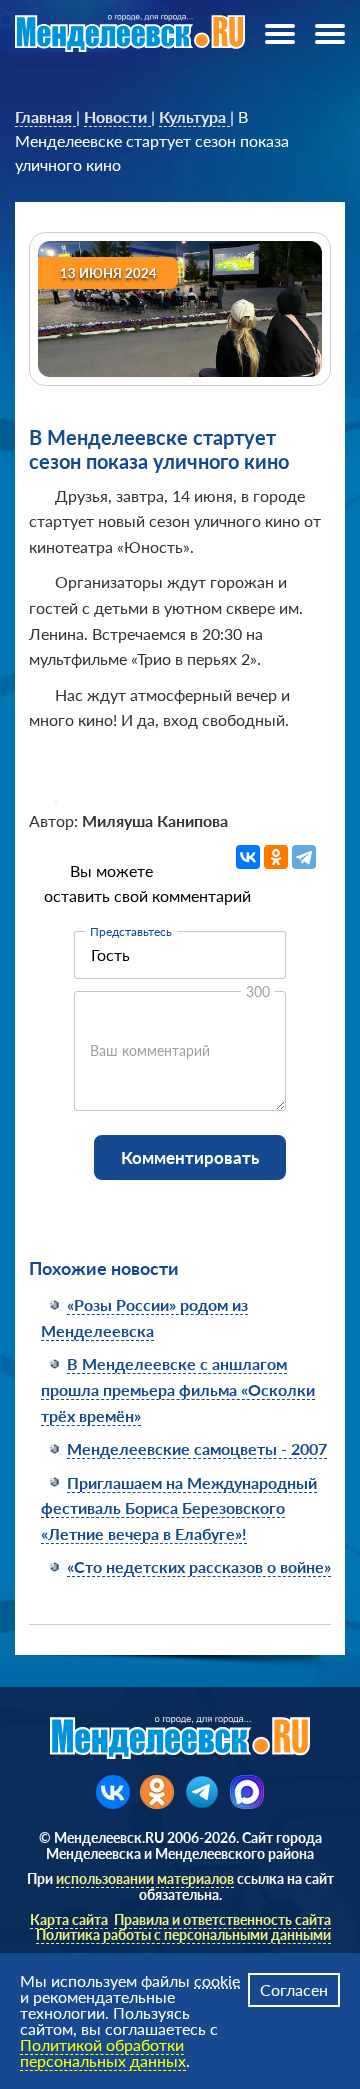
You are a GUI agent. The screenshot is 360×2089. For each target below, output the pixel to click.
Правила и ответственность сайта (222, 1919)
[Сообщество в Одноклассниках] (157, 1792)
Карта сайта (69, 1919)
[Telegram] (304, 857)
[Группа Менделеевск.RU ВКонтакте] (113, 1792)
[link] (45, 117)
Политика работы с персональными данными (183, 1934)
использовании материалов (145, 1878)
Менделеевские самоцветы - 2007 (197, 1448)
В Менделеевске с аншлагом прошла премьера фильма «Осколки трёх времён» (178, 1389)
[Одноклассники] (276, 857)
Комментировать (190, 1157)
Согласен (294, 1989)
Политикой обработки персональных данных (103, 2052)
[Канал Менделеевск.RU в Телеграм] (202, 1792)
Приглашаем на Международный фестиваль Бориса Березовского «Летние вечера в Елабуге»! (179, 1508)
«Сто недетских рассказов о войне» (199, 1566)
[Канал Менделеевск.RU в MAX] (247, 1792)
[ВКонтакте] (248, 857)
